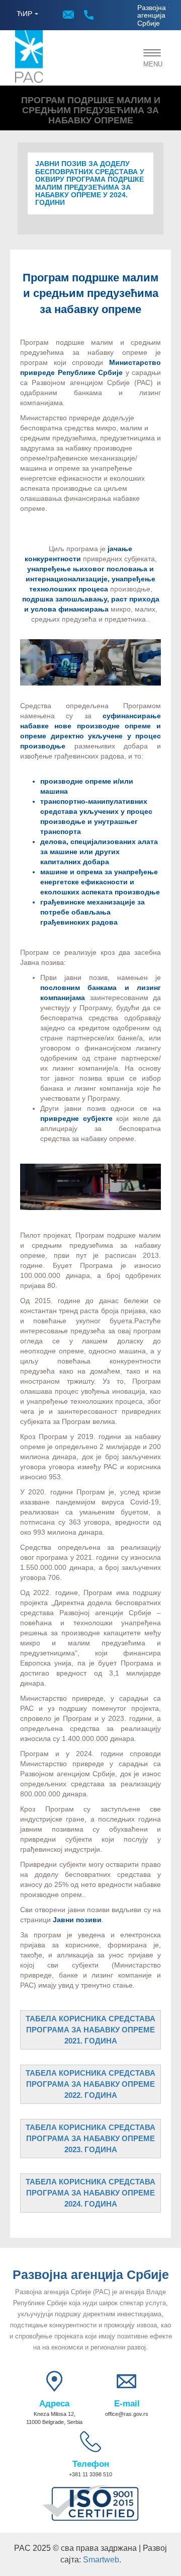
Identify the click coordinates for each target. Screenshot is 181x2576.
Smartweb (101, 2560)
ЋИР (24, 14)
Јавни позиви (77, 1920)
